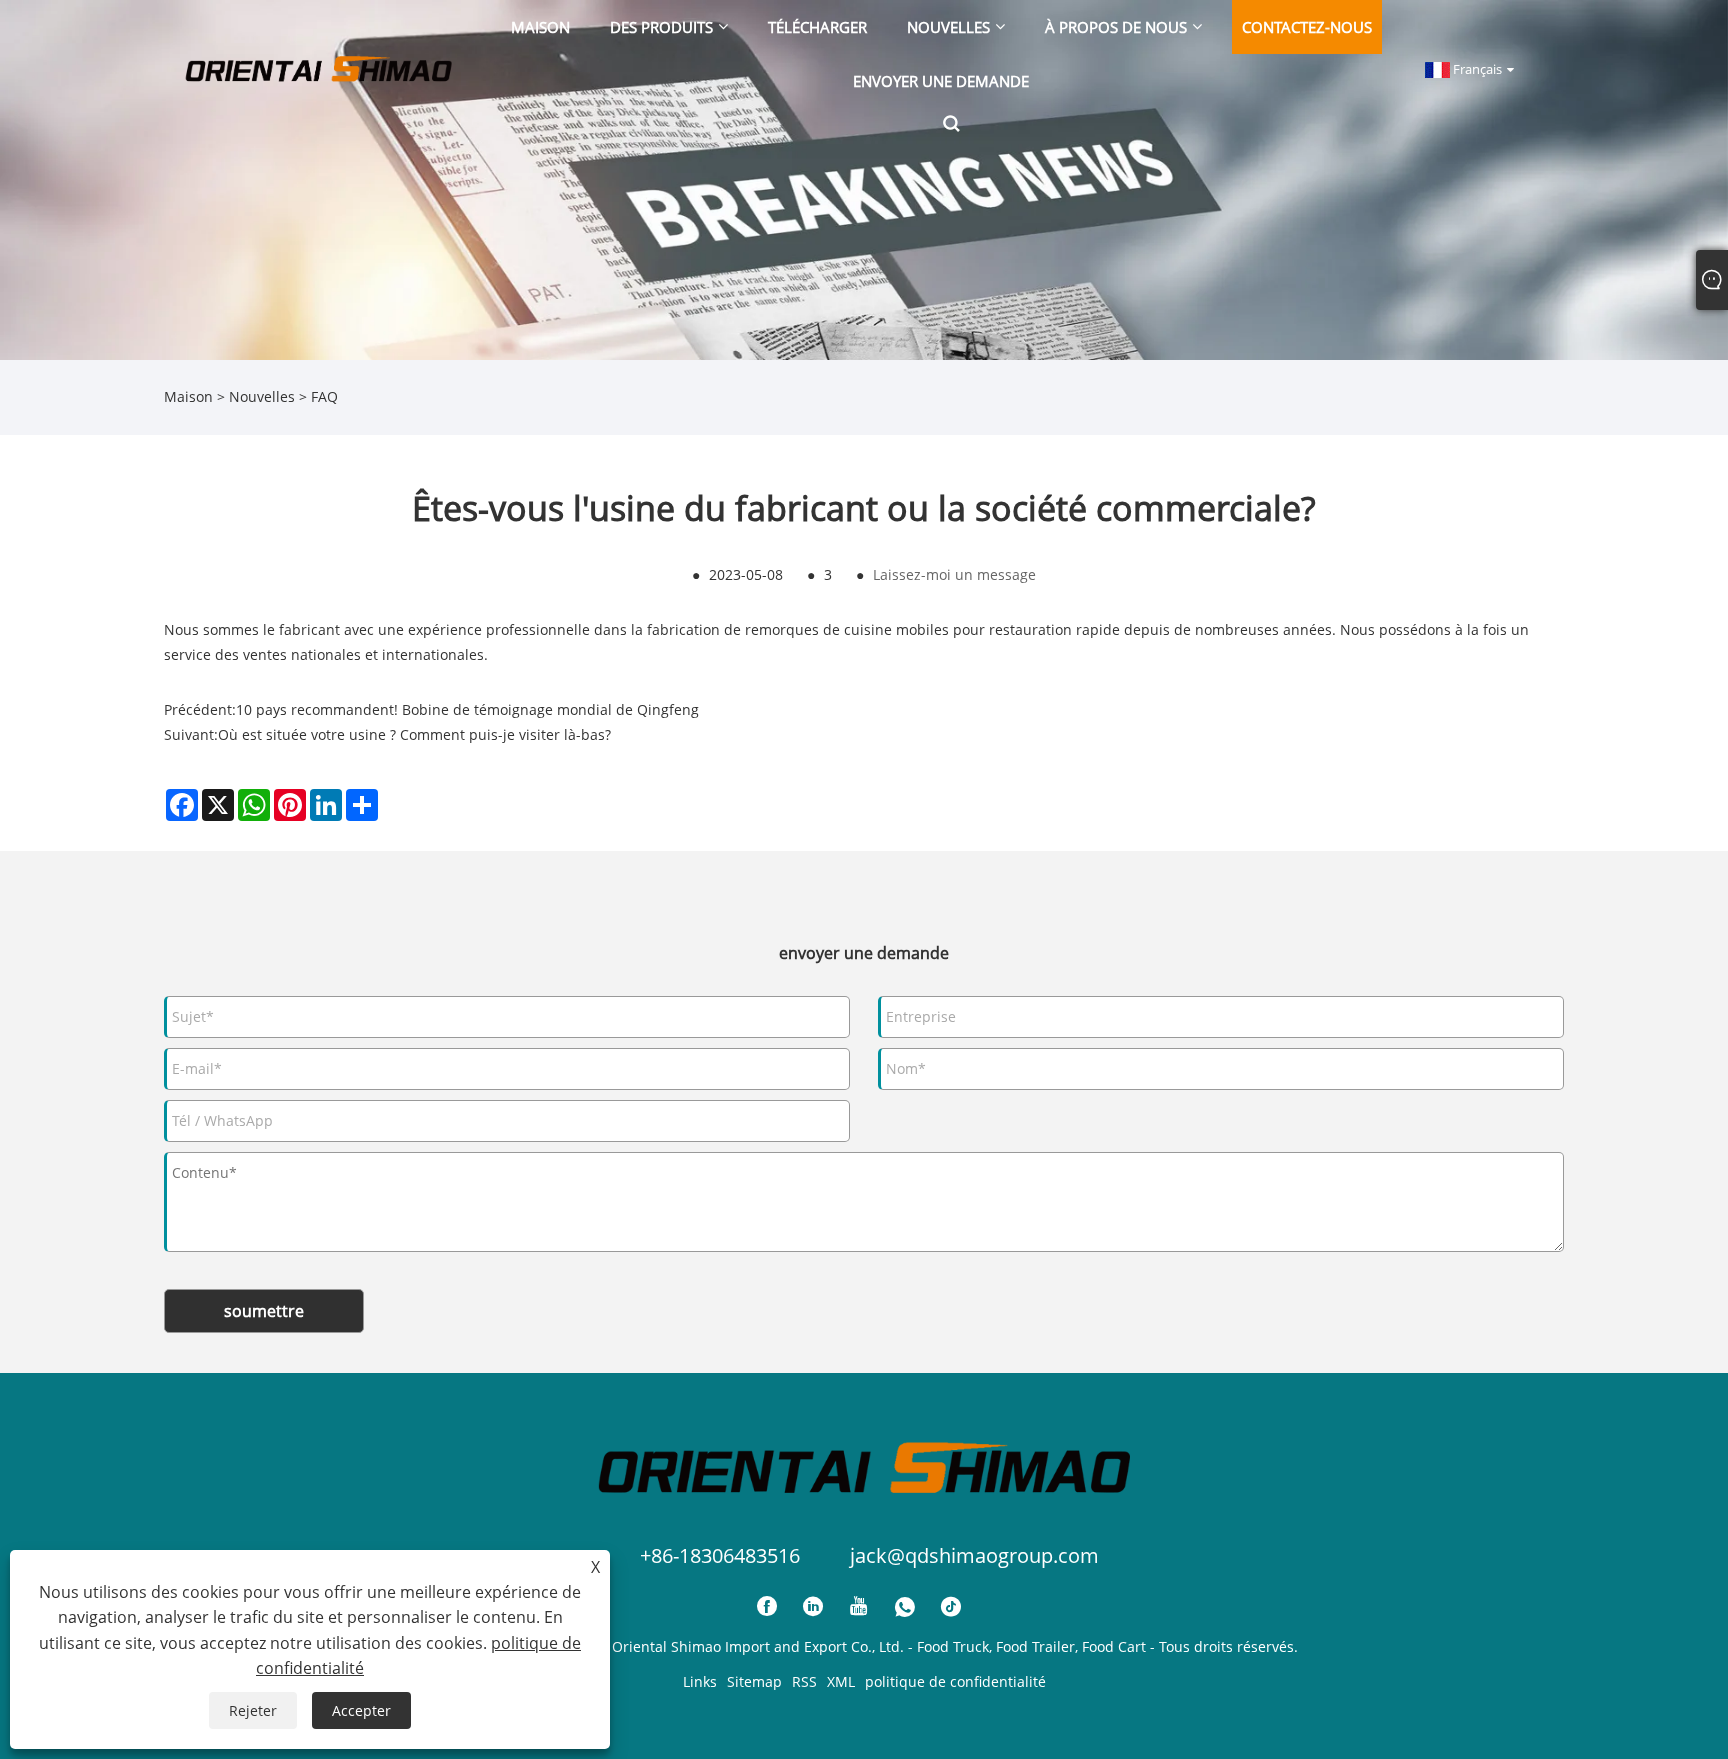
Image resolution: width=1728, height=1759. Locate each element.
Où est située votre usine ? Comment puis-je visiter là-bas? (414, 734)
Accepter (361, 1710)
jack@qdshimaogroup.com (974, 1555)
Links (700, 1681)
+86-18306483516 (720, 1555)
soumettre (264, 1311)
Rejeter (253, 1710)
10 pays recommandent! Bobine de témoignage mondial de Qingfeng (467, 709)
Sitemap (754, 1681)
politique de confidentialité (955, 1681)
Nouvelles (262, 396)
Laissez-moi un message (954, 574)
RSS (804, 1681)
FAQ (324, 396)
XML (841, 1681)
